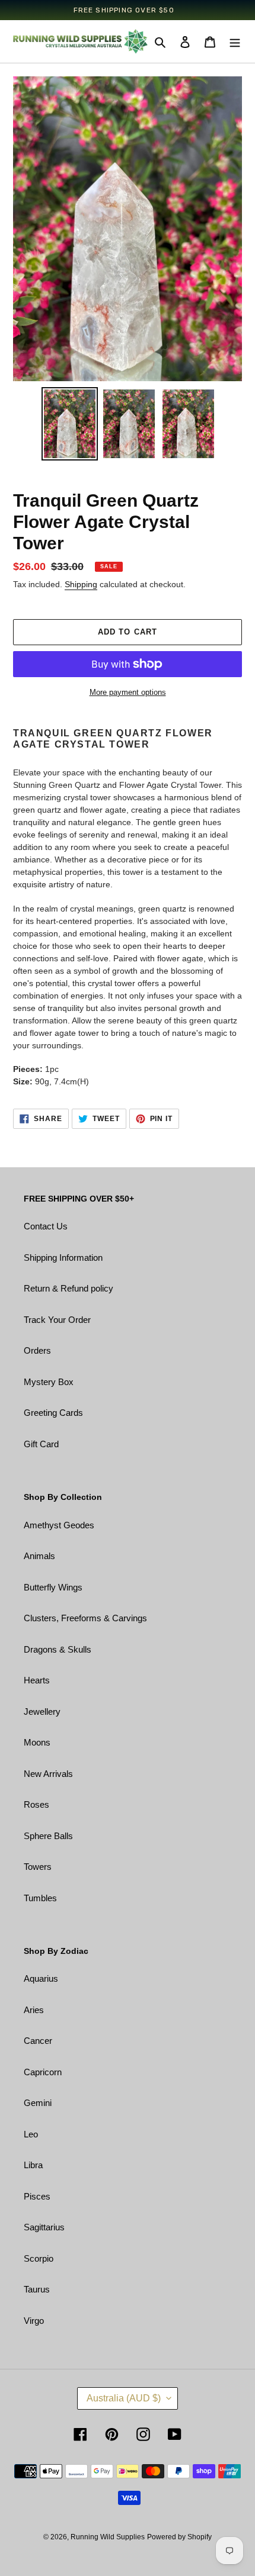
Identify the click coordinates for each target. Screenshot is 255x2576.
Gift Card (41, 1444)
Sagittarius (44, 2227)
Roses (36, 1804)
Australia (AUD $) (124, 2398)
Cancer (38, 2041)
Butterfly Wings (53, 1587)
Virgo (34, 2321)
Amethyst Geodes (59, 1525)
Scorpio (39, 2258)
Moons (37, 1742)
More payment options (128, 692)
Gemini (38, 2103)
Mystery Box (49, 1382)
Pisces (37, 2196)
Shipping (81, 584)
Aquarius (41, 1978)
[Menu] (235, 42)
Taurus (37, 2289)
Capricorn (43, 2072)
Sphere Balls (48, 1836)
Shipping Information (63, 1258)
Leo (31, 2134)
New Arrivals (48, 1774)
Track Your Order (57, 1320)
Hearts (37, 1680)
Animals (39, 1556)
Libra (33, 2165)
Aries (34, 2010)
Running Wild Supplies (108, 2537)
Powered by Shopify (179, 2537)
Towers (38, 1867)
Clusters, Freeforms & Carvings (85, 1618)
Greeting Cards (53, 1413)
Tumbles (40, 1898)
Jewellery (42, 1712)
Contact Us (46, 1226)
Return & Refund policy (68, 1288)
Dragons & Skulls (58, 1649)
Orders (37, 1350)
